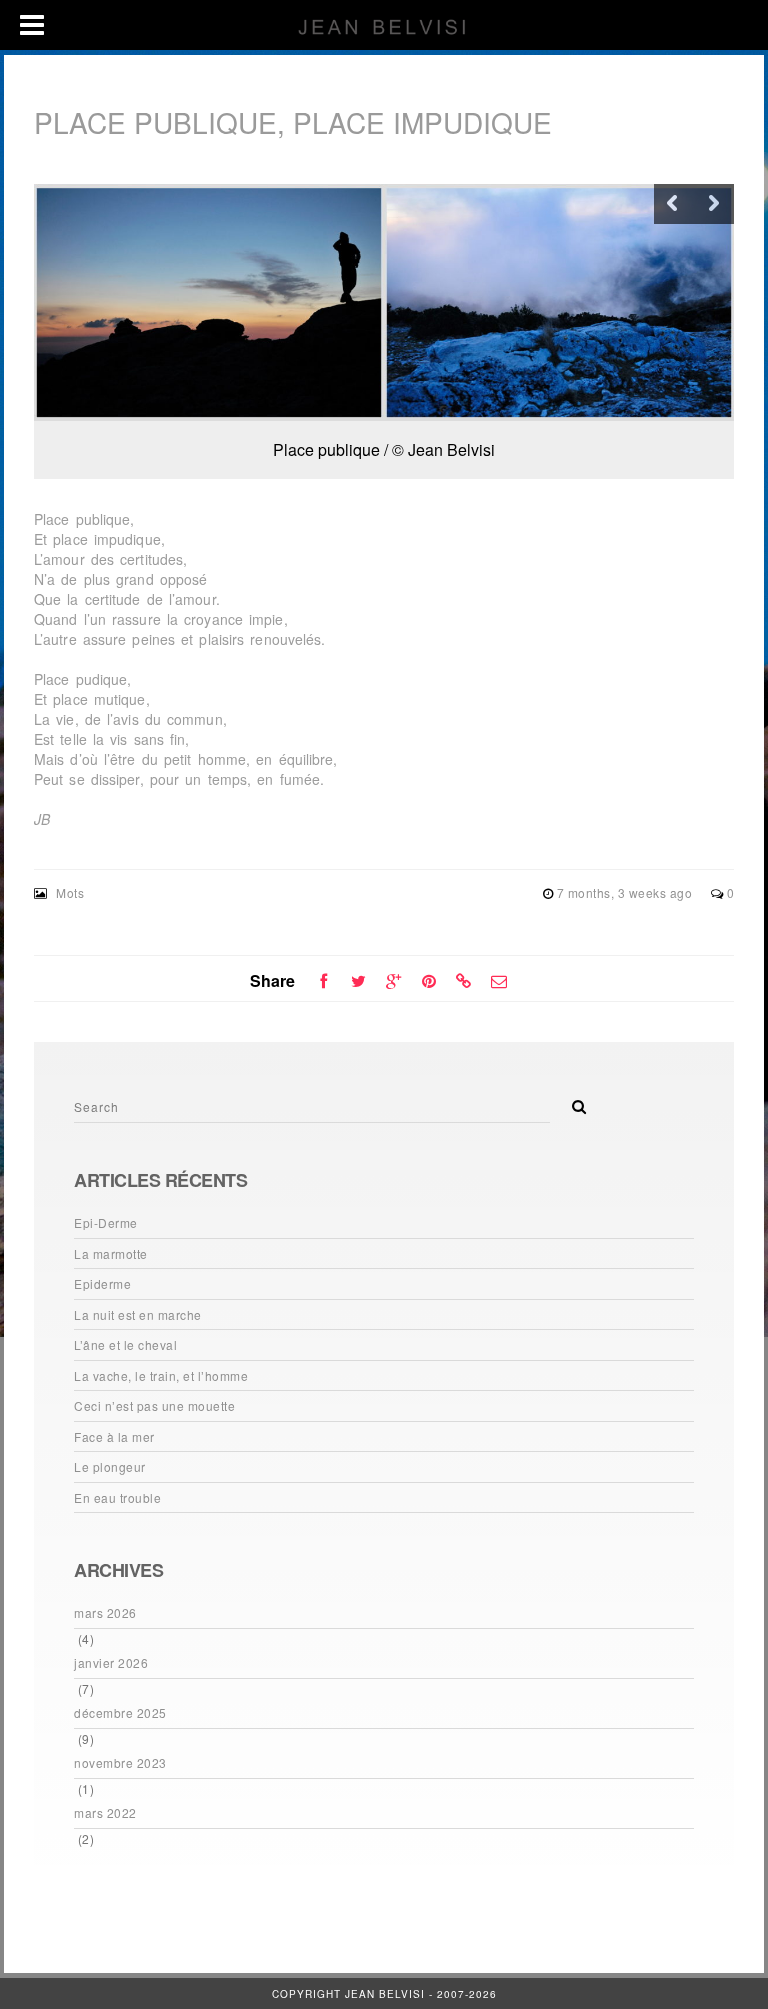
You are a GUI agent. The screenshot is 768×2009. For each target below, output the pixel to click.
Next (714, 204)
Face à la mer (114, 1436)
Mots (70, 892)
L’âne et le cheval (125, 1344)
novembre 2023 (120, 1762)
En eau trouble (117, 1497)
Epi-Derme (106, 1222)
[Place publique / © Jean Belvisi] (384, 302)
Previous (674, 204)
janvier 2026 (111, 1662)
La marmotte (111, 1253)
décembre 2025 (120, 1712)
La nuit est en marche (138, 1314)
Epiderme (102, 1283)
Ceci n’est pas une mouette (154, 1405)
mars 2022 (105, 1812)
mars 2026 (105, 1612)
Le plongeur (110, 1466)
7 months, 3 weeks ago (626, 892)
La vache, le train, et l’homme (161, 1375)
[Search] (572, 1101)
